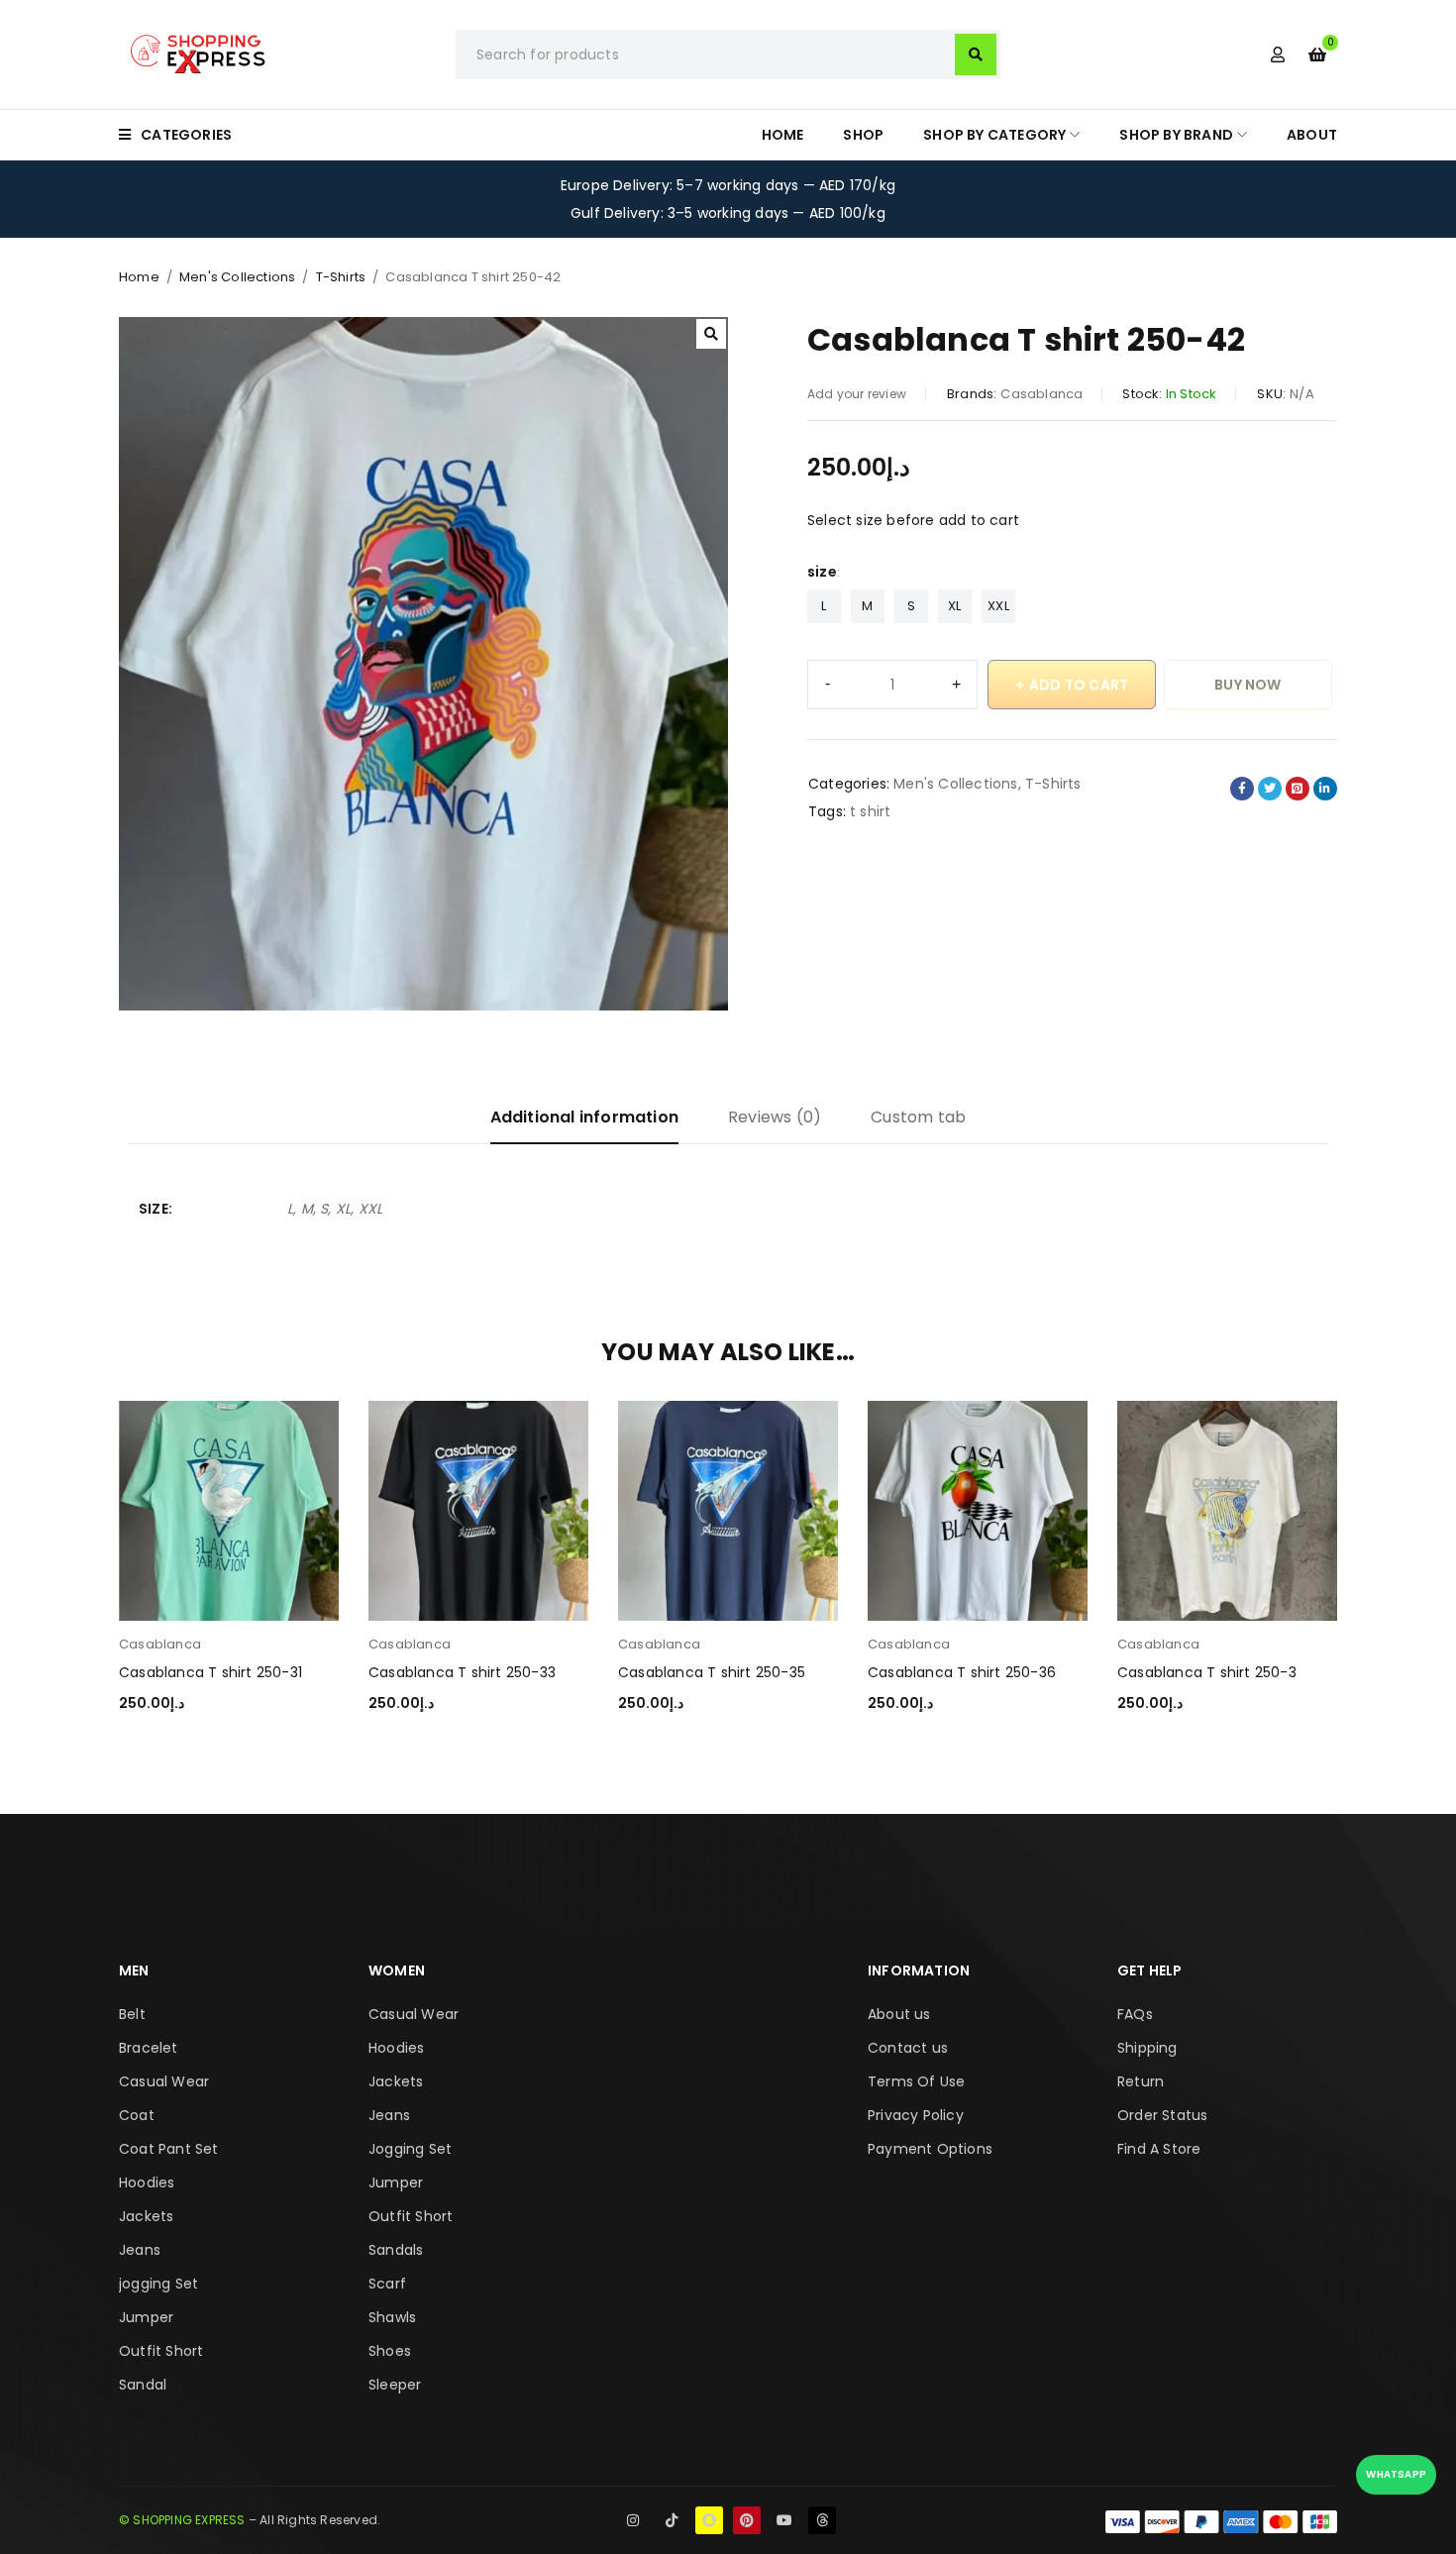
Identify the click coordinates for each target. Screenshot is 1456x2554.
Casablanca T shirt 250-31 (210, 1672)
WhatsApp (1396, 2474)
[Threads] (822, 2520)
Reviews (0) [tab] (775, 1117)
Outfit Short (161, 2351)
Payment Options (930, 2149)
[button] (711, 334)
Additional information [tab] (584, 1117)
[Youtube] (784, 2520)
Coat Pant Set (169, 2149)
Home (139, 277)
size (822, 572)
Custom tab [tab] (918, 1117)
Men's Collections (237, 277)
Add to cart (1079, 685)
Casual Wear (164, 2081)
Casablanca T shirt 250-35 (712, 1672)
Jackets (146, 2216)
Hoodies (147, 2182)
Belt (132, 2014)
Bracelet (149, 2048)
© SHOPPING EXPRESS (182, 2520)
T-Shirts (341, 277)
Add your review (857, 394)
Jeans (140, 2250)
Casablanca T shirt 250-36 (962, 1672)
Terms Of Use (916, 2081)
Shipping (1147, 2048)
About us (899, 2014)
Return (1141, 2081)
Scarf (387, 2284)
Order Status (1162, 2115)
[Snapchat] (709, 2520)
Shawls (392, 2317)
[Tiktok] (672, 2520)
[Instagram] (633, 2520)
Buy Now (1248, 685)
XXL (998, 606)
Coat (137, 2115)
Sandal (143, 2385)
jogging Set (158, 2284)
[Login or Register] (1278, 54)
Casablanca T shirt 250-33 (462, 1672)
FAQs (1135, 2014)
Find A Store (1159, 2149)
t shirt (870, 811)
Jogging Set (410, 2149)
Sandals (396, 2250)
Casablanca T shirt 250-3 (1207, 1672)
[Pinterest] (747, 2520)
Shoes (390, 2351)
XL (954, 606)
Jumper (146, 2317)
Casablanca (1041, 394)
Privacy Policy (916, 2115)
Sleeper (395, 2385)
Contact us (908, 2048)
